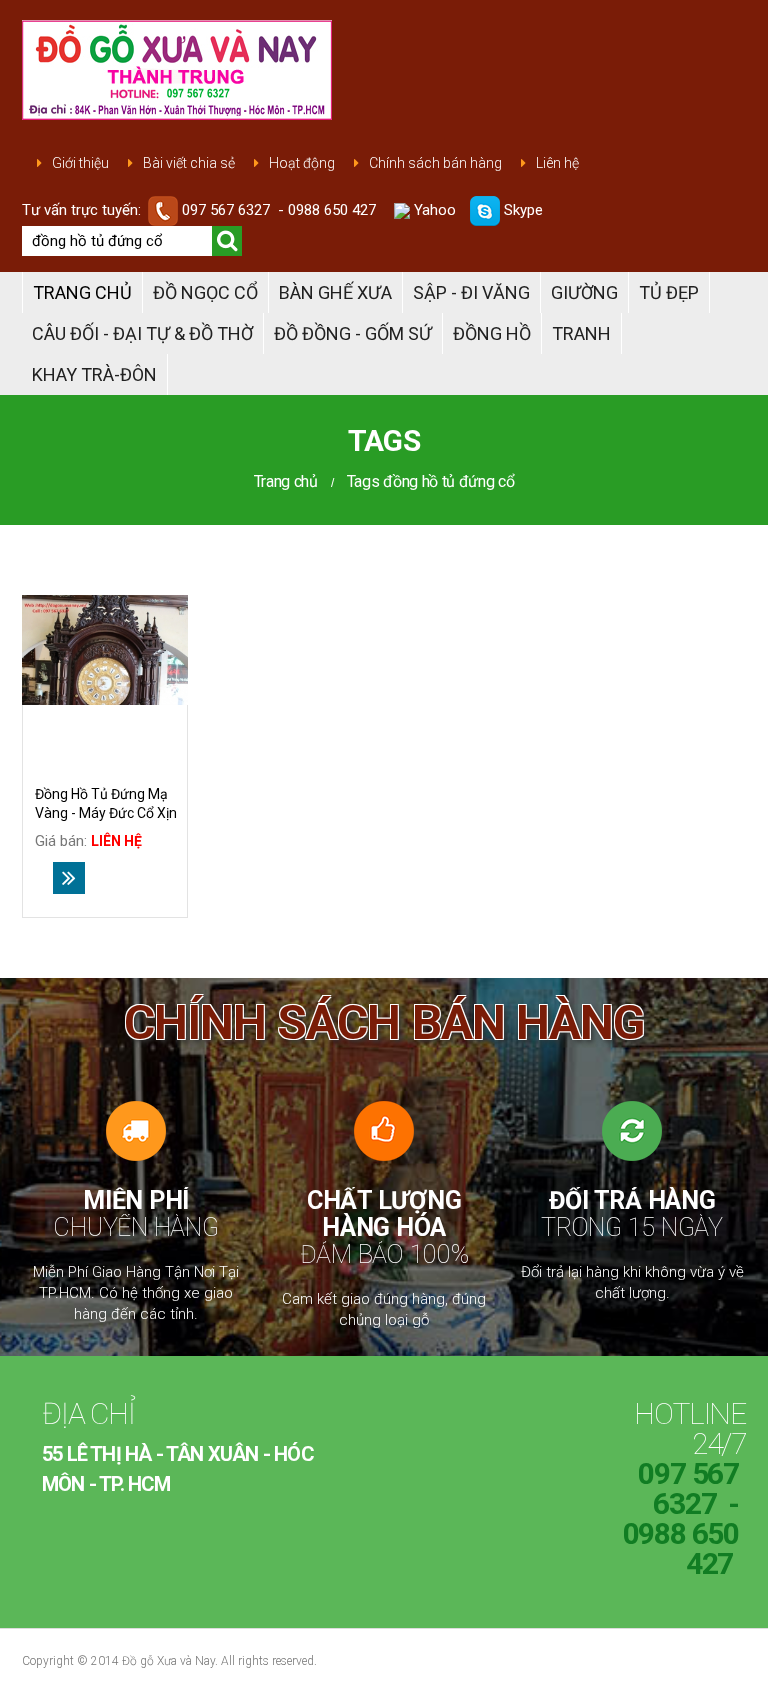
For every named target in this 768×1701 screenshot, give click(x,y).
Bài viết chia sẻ (189, 163)
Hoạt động (302, 163)
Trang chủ (82, 292)
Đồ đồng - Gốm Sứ (353, 333)
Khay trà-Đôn (94, 374)
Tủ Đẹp (669, 292)
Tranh (581, 333)
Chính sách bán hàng (435, 163)
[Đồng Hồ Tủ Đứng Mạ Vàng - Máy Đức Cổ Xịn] (105, 650)
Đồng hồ (492, 333)
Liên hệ (557, 163)
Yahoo (433, 210)
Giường (584, 292)
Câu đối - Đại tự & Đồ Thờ (142, 333)
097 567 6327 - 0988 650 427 (279, 210)
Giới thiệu (80, 163)
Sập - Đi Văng (471, 292)
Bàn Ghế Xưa (335, 292)
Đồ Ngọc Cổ (205, 292)
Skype (521, 210)
